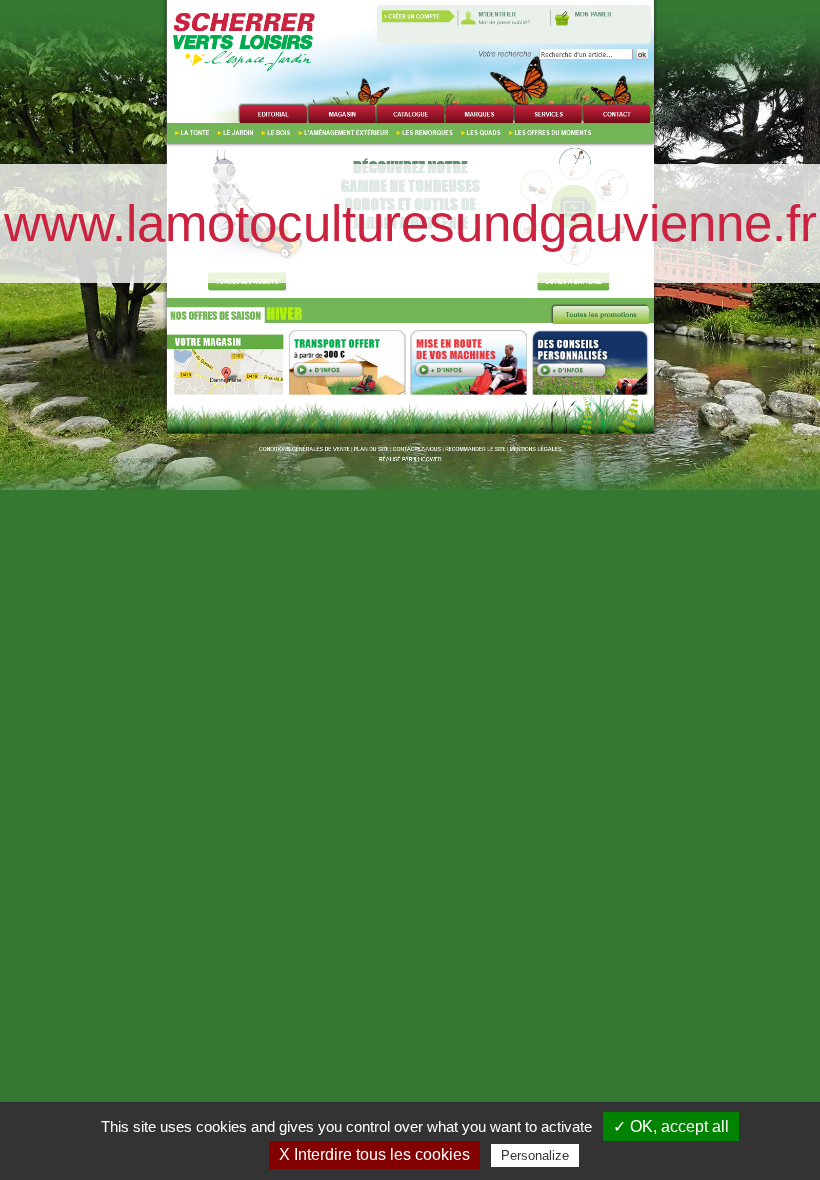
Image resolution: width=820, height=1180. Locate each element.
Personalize (535, 1155)
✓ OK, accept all (671, 1126)
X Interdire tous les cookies (374, 1154)
